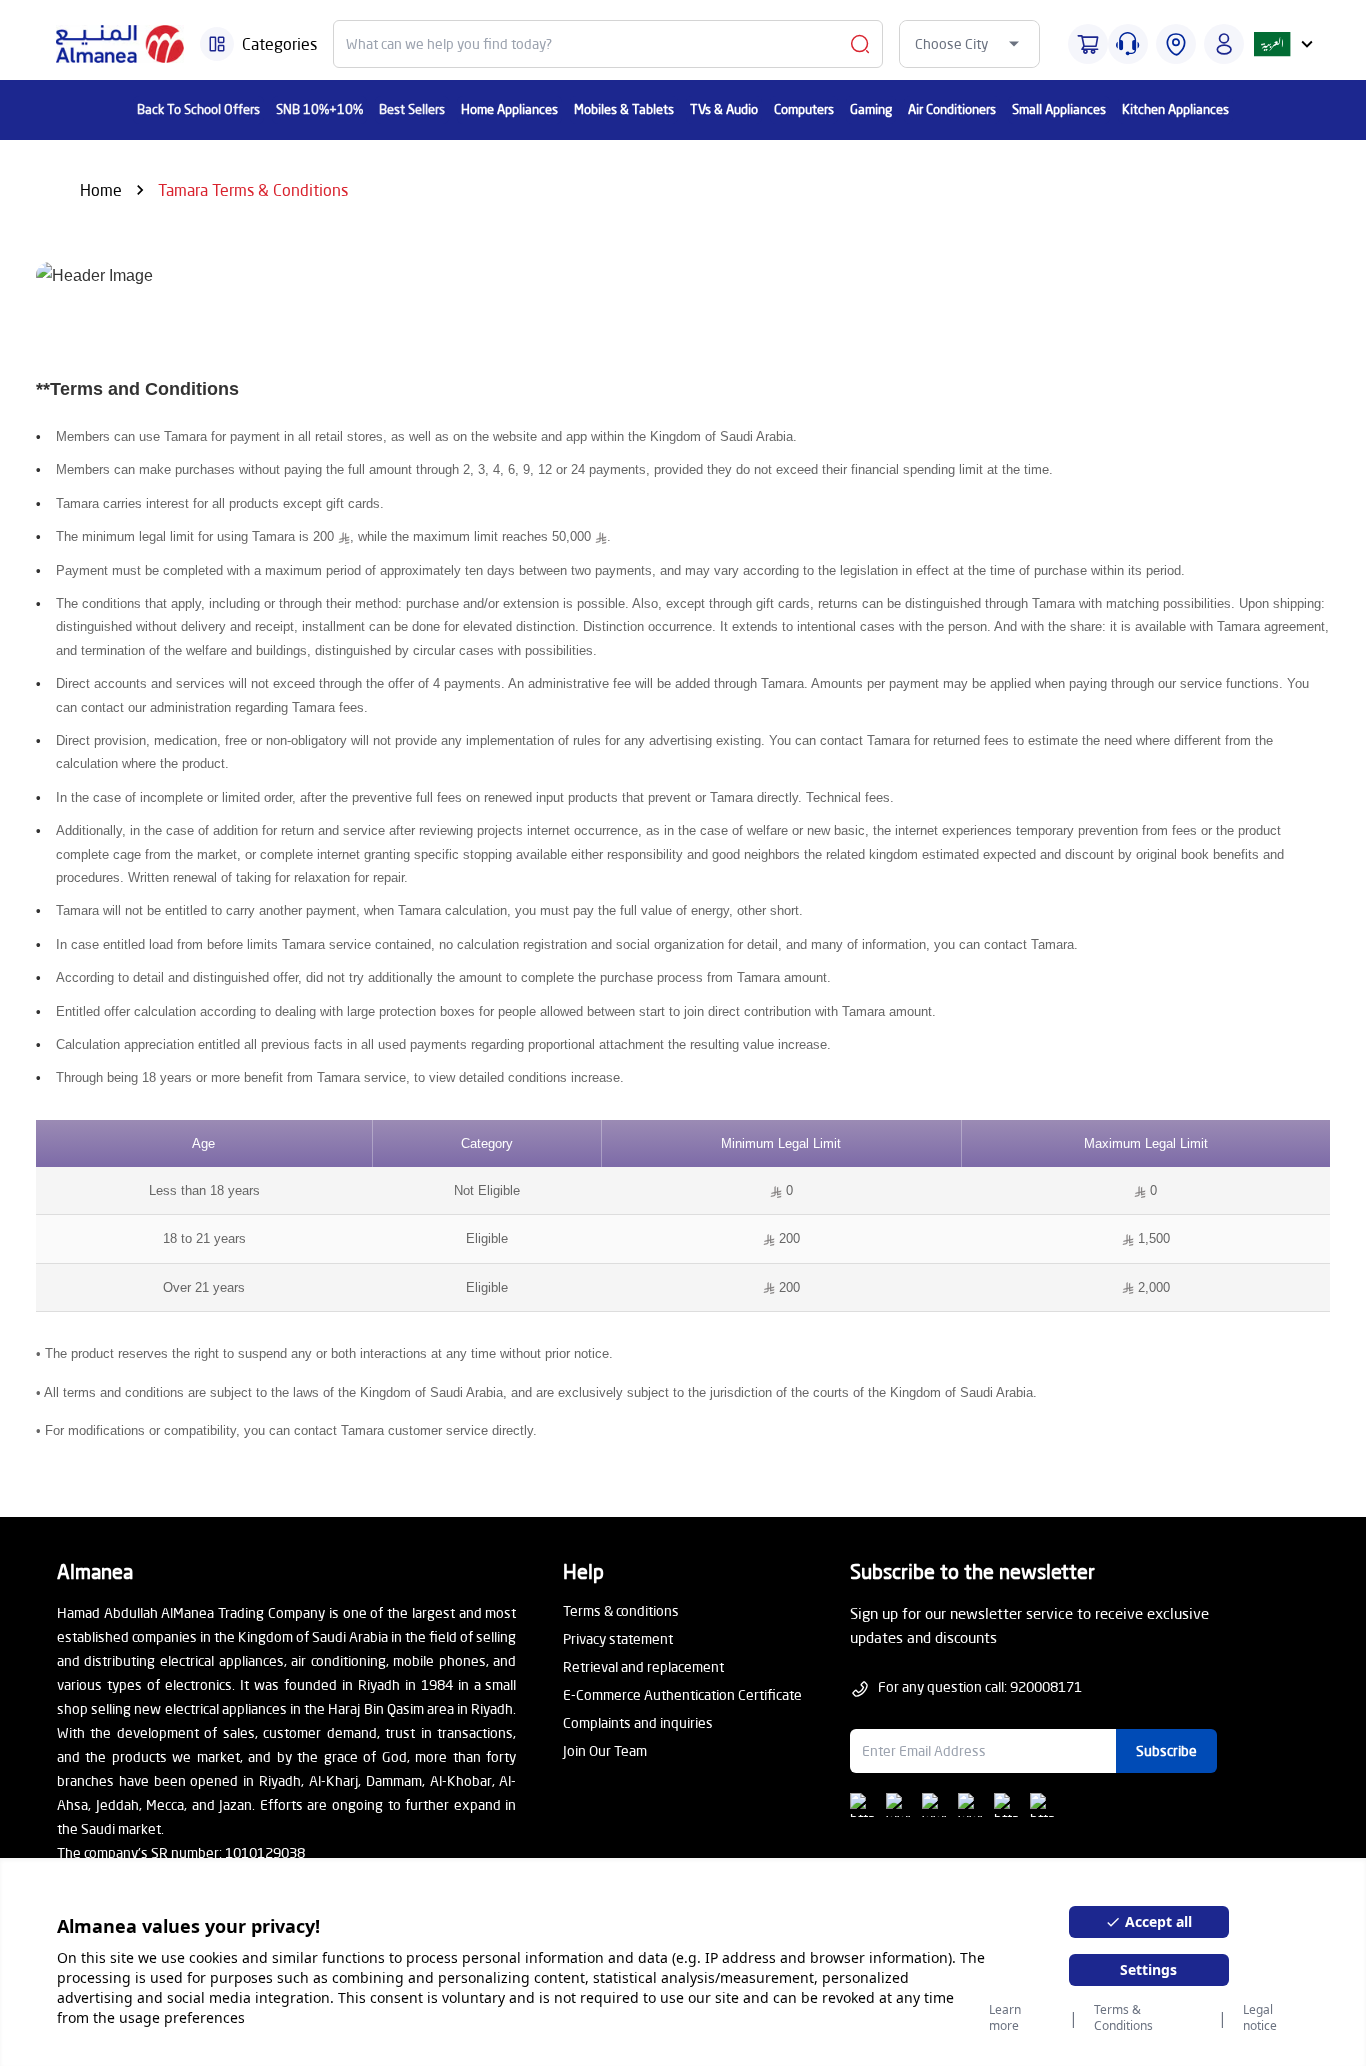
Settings (1148, 1969)
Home (101, 189)
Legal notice (1260, 2018)
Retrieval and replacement (643, 1666)
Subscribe (1166, 1750)
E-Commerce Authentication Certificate (682, 1694)
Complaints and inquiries (638, 1722)
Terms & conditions (621, 1610)
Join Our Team (605, 1750)
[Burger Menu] (217, 44)
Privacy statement (618, 1638)
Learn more (1005, 2018)
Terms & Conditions (1123, 2018)
